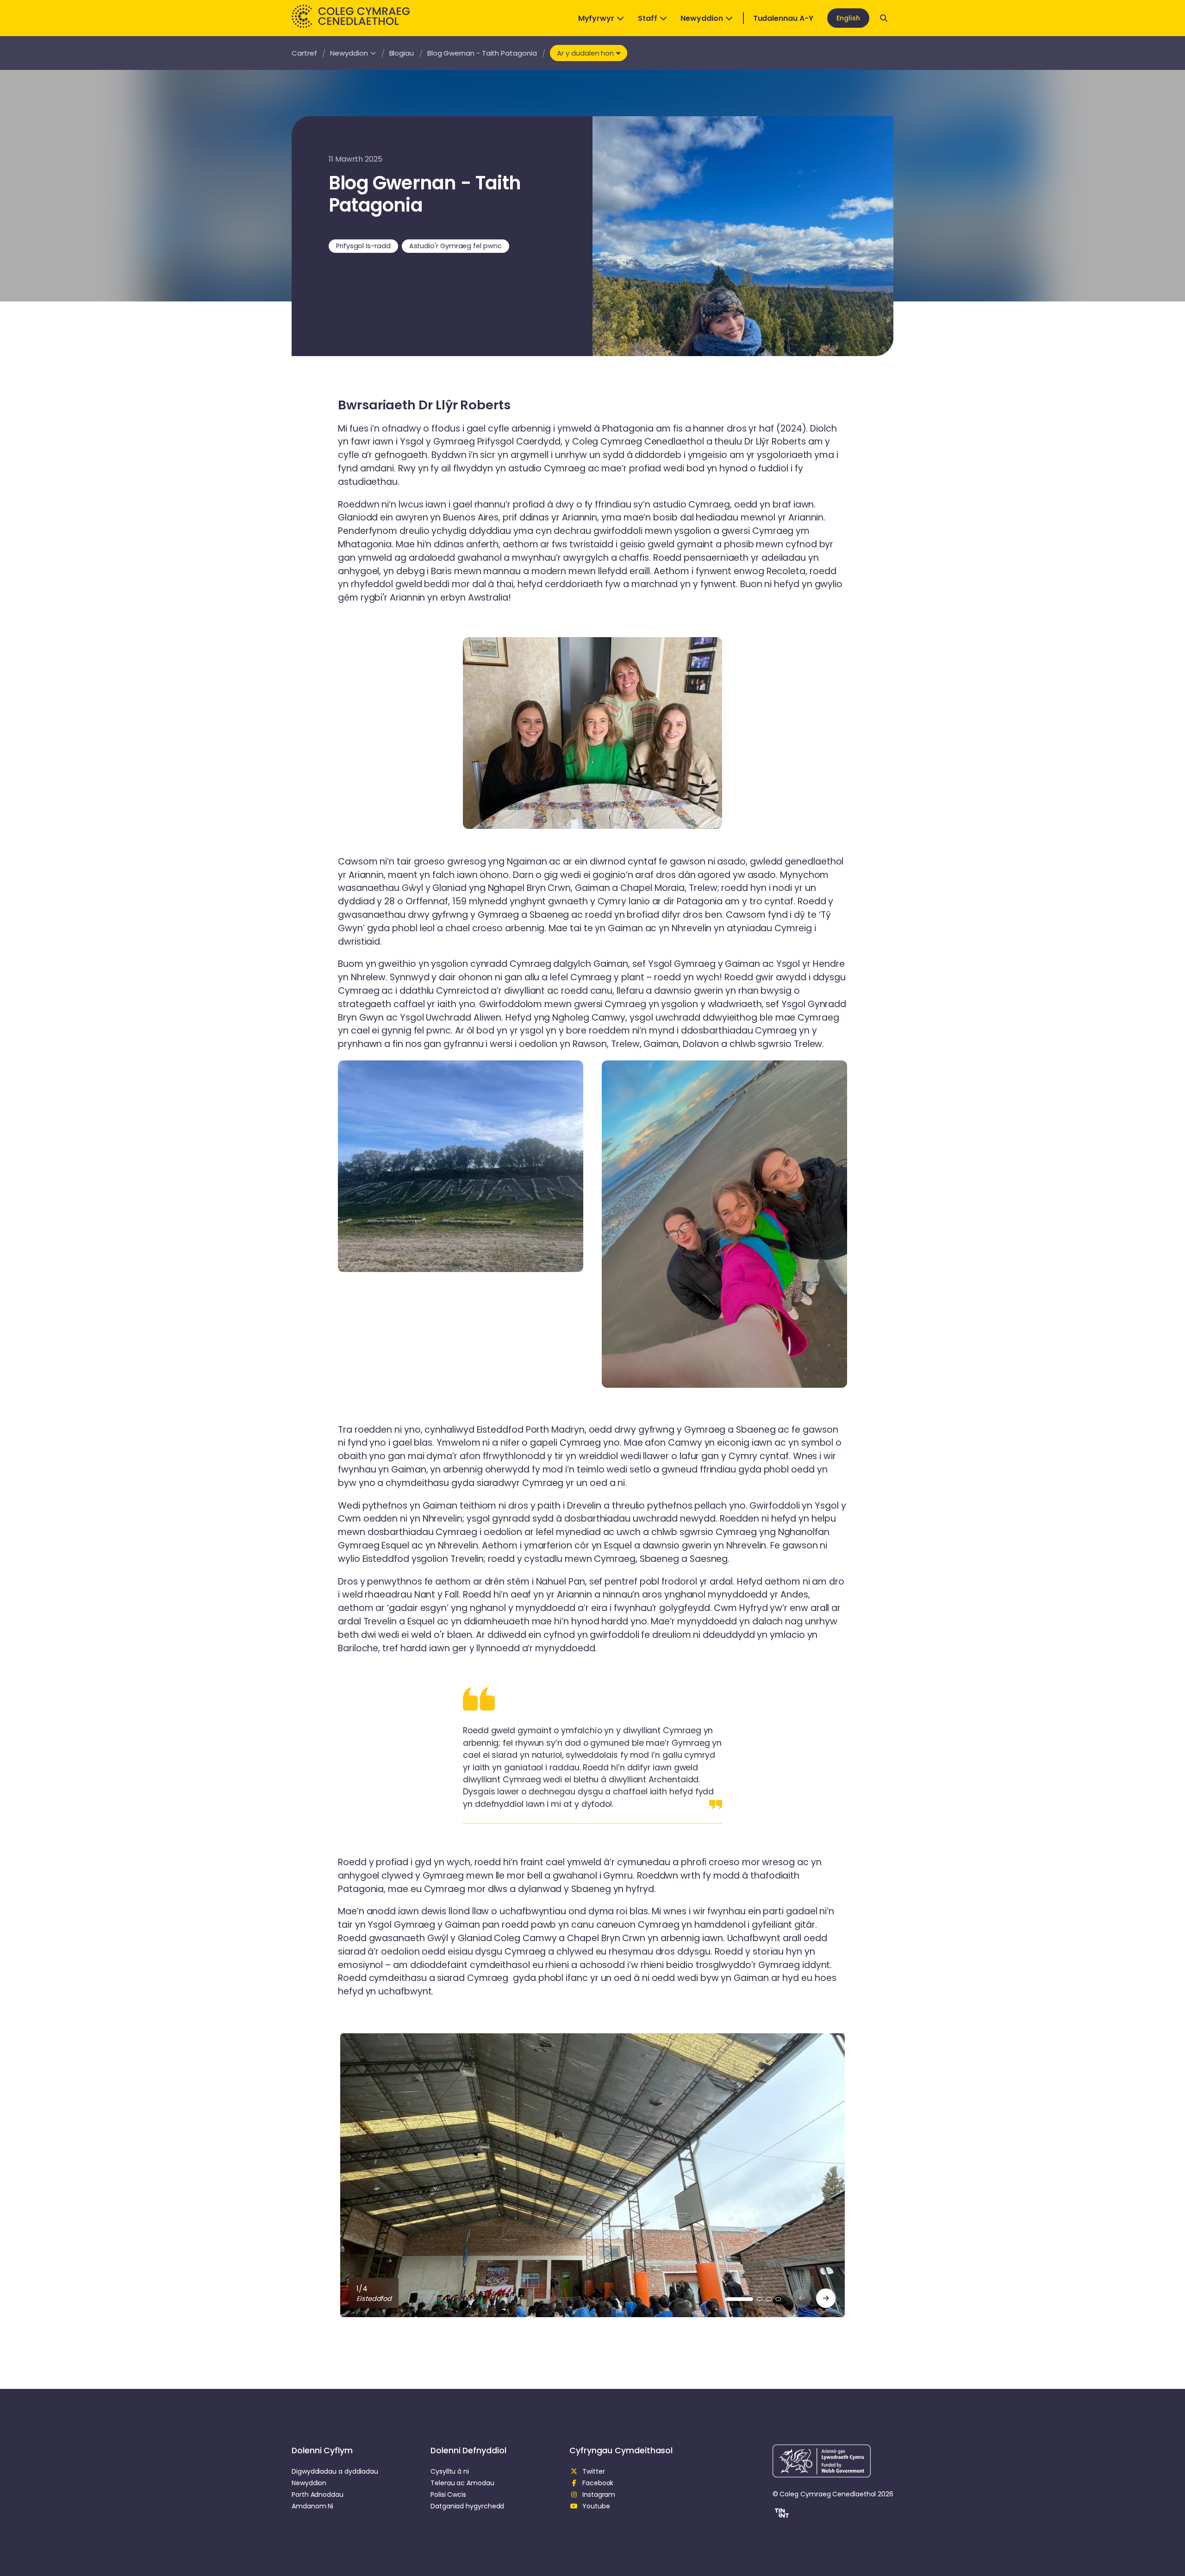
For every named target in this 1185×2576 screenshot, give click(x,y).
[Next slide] (826, 2298)
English (848, 18)
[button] (781, 2514)
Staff (648, 18)
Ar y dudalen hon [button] (585, 53)
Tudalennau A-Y (783, 18)
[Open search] (884, 18)
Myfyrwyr (596, 18)
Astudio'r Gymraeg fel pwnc (455, 246)
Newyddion (702, 18)
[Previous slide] (802, 2298)
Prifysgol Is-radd (363, 246)
